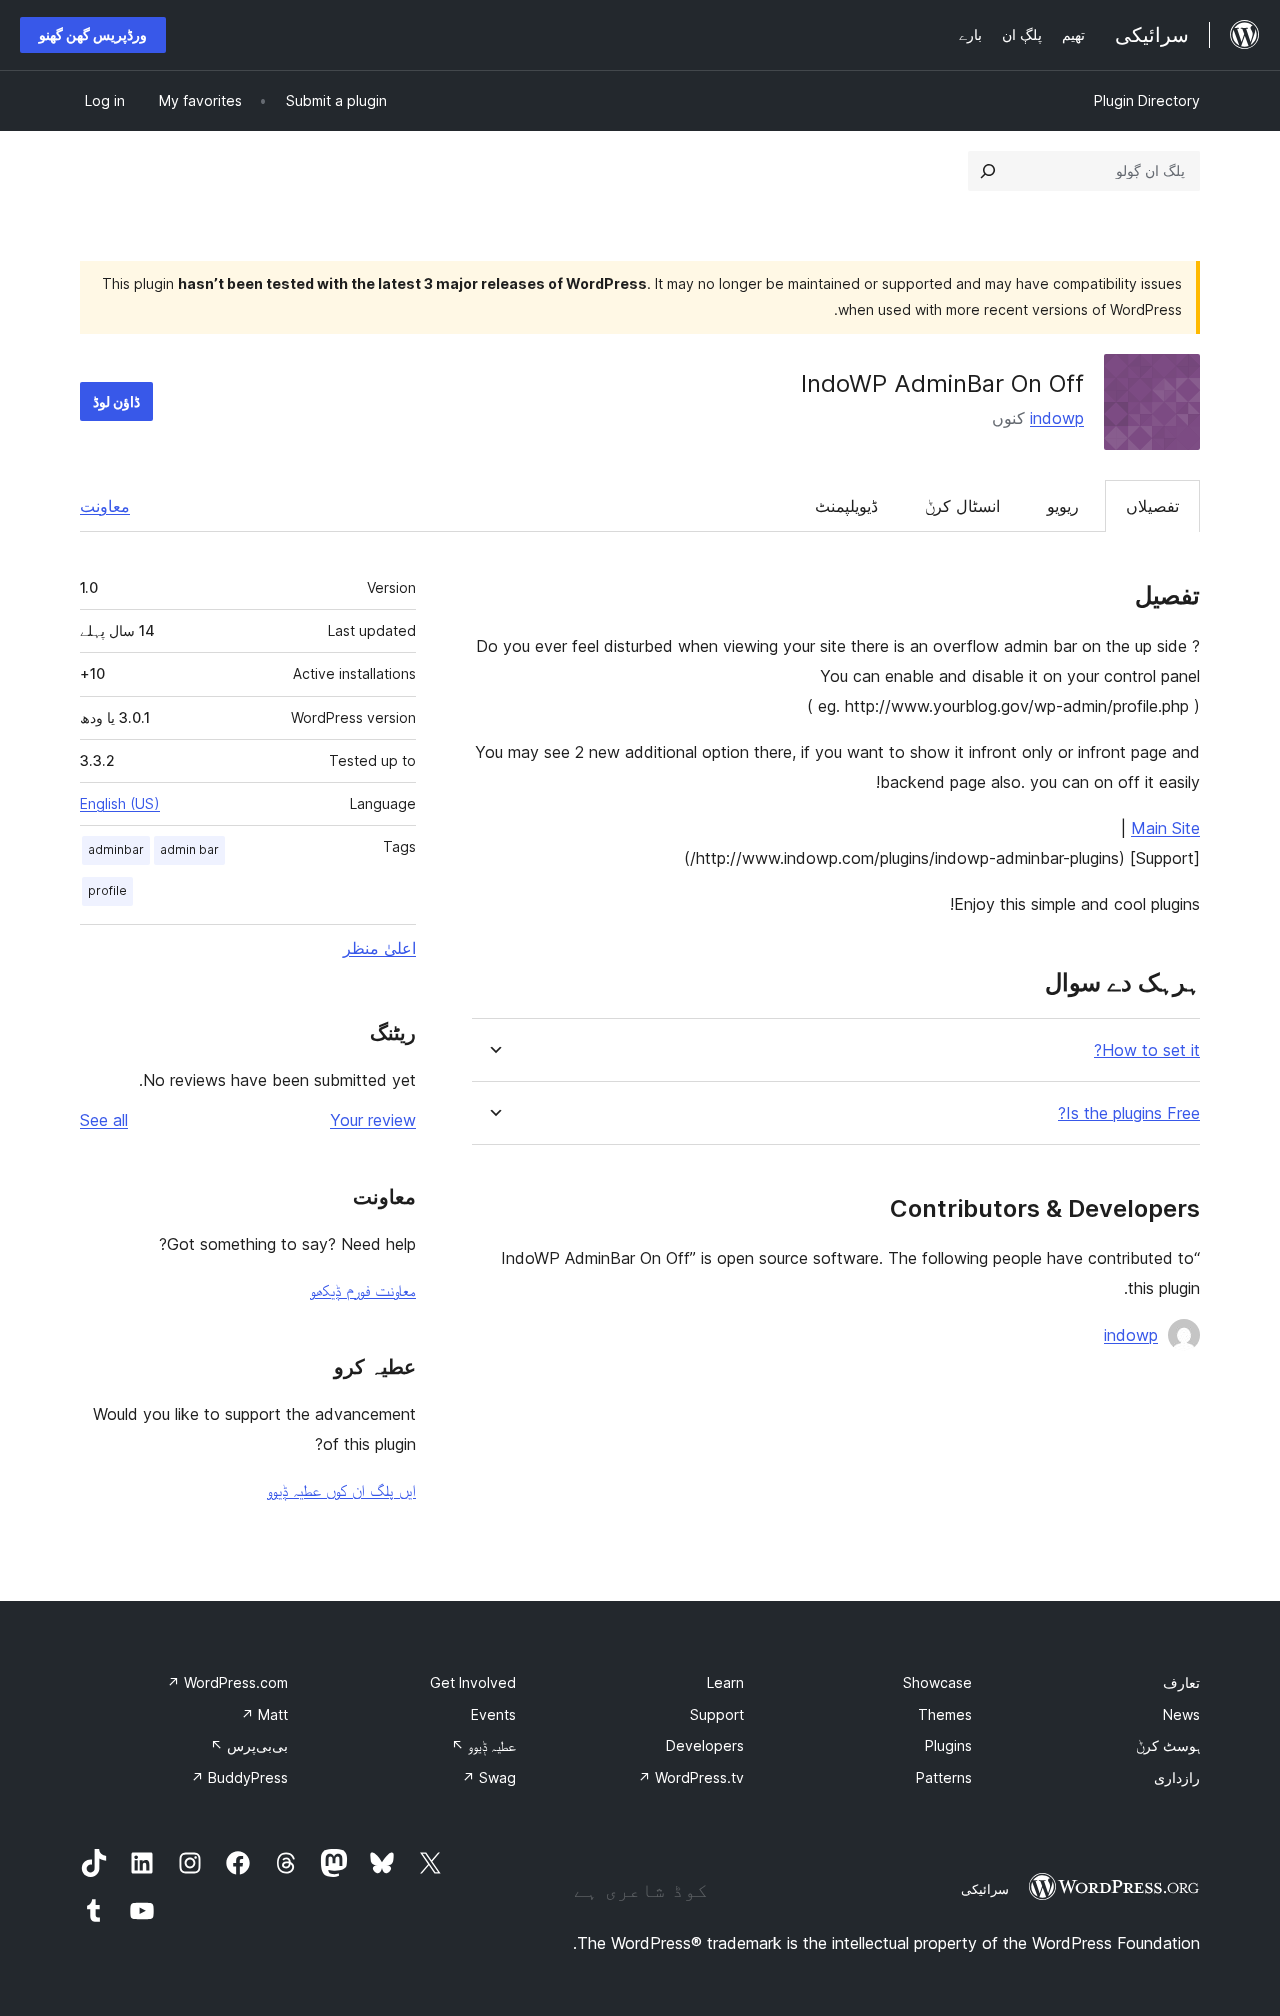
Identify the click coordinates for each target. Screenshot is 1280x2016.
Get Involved (473, 1682)
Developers (705, 1745)
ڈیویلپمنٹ (846, 506)
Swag (489, 1777)
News (1181, 1714)
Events (493, 1714)
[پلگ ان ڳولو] (988, 171)
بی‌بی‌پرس (249, 1745)
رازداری (1177, 1777)
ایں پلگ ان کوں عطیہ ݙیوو (341, 1490)
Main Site (1165, 828)
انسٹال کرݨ (962, 506)
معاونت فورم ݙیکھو (363, 1290)
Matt (264, 1714)
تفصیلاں (1152, 506)
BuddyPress (239, 1777)
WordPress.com (227, 1682)
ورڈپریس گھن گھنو (93, 34)
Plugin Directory (1147, 100)
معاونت (105, 506)
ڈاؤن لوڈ (116, 401)
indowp (1057, 418)
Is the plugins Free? (1129, 1113)
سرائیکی (985, 1889)
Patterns (944, 1777)
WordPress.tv (691, 1777)
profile (107, 890)
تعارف (1181, 1682)
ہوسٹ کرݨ (1168, 1745)
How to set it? (1147, 1050)
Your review (373, 1120)
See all (104, 1120)
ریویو (1063, 506)
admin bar (189, 849)
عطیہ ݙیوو (483, 1745)
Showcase (937, 1682)
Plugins (948, 1745)
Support (717, 1714)
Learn (725, 1682)
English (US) (120, 803)
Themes (945, 1714)
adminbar (116, 849)
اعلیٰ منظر (379, 948)
